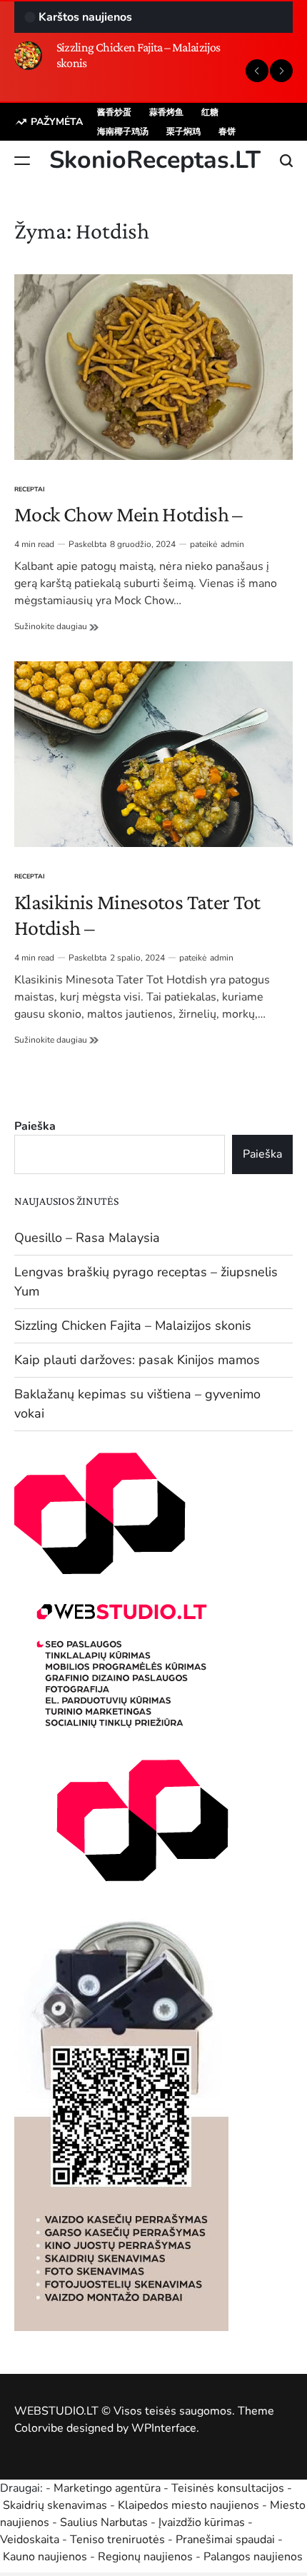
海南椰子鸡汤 (123, 131)
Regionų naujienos (145, 2557)
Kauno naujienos (45, 2557)
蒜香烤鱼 (166, 112)
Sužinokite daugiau (56, 626)
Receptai (30, 489)
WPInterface (164, 2428)
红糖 (210, 112)
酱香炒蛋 (114, 112)
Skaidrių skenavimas (55, 2505)
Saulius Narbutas (104, 2522)
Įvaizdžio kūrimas (202, 2522)
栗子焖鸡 (183, 131)
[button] (257, 71)
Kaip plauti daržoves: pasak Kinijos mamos (137, 1360)
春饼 (227, 131)
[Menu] (22, 161)
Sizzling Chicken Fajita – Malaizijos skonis (133, 1325)
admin (232, 544)
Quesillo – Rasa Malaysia (87, 1238)
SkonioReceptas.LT (155, 160)
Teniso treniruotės (117, 2540)
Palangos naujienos (253, 2557)
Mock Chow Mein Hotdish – (129, 514)
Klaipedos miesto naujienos (188, 2505)
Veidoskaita (30, 2540)
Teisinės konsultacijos (228, 2488)
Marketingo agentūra (107, 2488)
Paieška (35, 1126)
